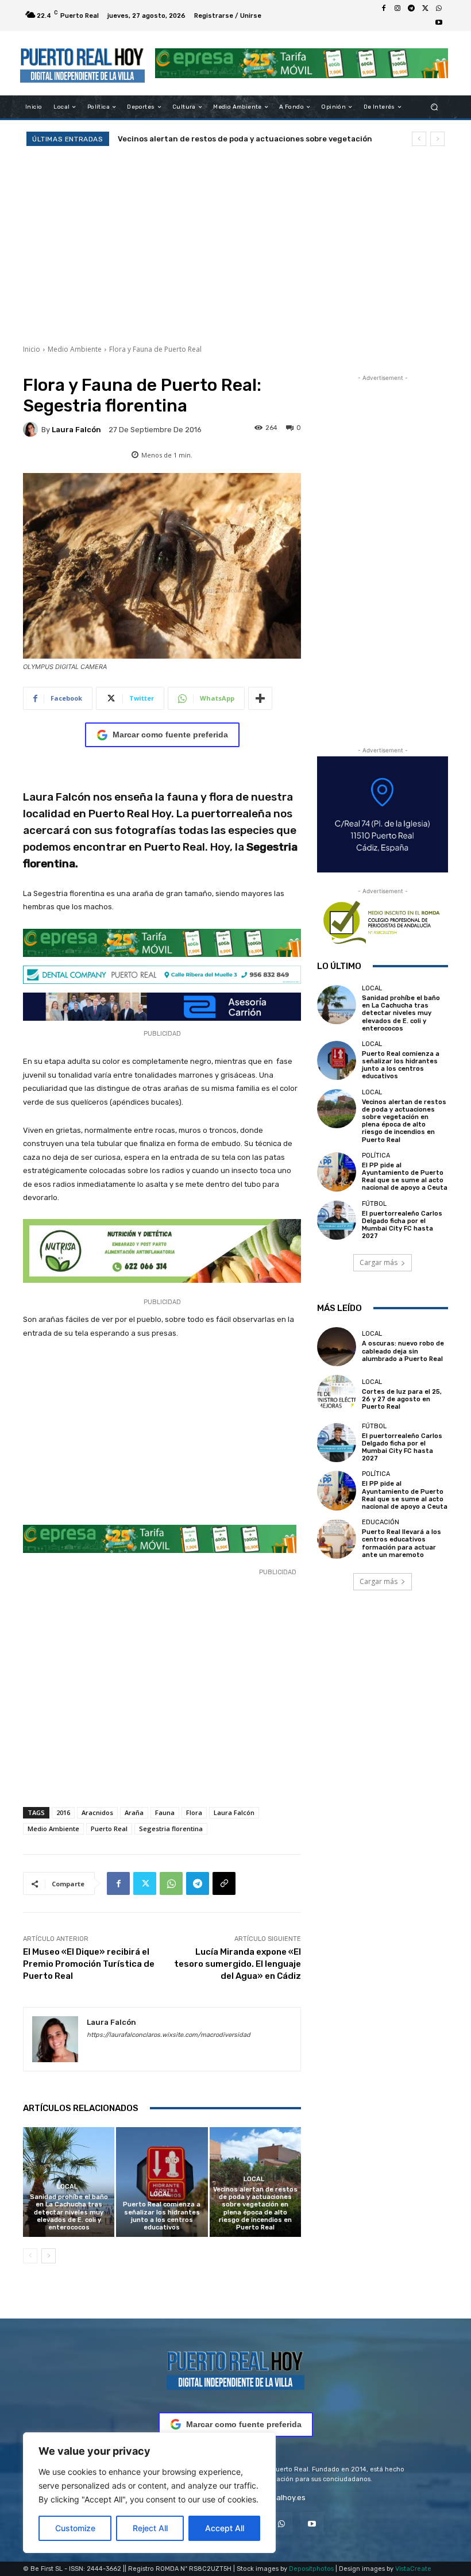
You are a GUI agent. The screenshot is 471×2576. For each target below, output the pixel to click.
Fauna (165, 1812)
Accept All (225, 2528)
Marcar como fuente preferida (170, 735)
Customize (75, 2528)
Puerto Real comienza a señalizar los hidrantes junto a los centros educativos (162, 2216)
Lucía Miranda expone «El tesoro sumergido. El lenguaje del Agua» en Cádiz (238, 1964)
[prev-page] (30, 2256)
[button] (435, 107)
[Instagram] (397, 9)
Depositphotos (311, 2569)
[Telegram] (411, 9)
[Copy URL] (224, 1883)
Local (67, 2187)
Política (376, 1156)
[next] (437, 139)
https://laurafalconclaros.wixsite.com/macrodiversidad (169, 2035)
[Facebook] (384, 9)
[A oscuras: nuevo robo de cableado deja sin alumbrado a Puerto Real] (337, 1347)
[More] (260, 698)
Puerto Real (109, 1829)
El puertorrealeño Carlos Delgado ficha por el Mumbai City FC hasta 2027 (402, 1225)
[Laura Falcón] (32, 429)
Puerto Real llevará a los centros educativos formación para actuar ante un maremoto (401, 1543)
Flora (194, 1812)
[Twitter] (425, 9)
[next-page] (49, 2256)
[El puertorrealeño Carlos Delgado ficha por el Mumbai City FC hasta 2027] (337, 1220)
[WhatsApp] (439, 9)
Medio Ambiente (75, 349)
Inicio (32, 349)
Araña (134, 1812)
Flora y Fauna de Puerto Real (155, 349)
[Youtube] (439, 22)
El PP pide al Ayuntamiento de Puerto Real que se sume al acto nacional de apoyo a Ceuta (405, 1177)
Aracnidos (97, 1812)
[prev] (419, 139)
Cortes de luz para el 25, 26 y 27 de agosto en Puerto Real (402, 1399)
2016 (63, 1812)
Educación (381, 1522)
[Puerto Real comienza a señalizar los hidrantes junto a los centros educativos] (162, 2182)
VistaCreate (413, 2569)
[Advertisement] (235, 244)
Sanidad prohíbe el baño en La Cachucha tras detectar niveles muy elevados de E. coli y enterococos (69, 2212)
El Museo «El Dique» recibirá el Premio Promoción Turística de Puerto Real (89, 1964)
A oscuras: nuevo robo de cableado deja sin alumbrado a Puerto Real (403, 1351)
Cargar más (379, 1262)
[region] (149, 2493)
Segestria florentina (171, 1829)
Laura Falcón (76, 430)
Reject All (150, 2528)
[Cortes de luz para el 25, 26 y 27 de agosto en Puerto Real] (337, 1394)
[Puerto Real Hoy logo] (235, 2368)
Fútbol (374, 1204)
